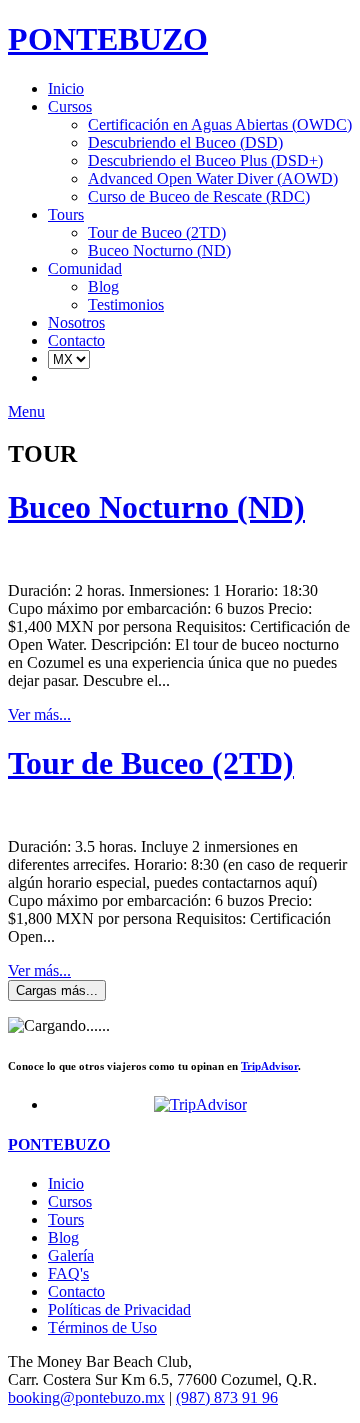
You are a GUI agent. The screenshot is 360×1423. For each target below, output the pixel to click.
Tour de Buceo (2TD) (157, 232)
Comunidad (85, 268)
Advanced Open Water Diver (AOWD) (213, 178)
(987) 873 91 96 (227, 1397)
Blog (103, 286)
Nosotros (76, 322)
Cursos (70, 106)
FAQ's (68, 1273)
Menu (26, 411)
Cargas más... (57, 990)
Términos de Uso (102, 1327)
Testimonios (126, 304)
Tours (66, 214)
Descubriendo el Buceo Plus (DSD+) (205, 160)
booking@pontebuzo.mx (86, 1397)
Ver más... (39, 714)
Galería (71, 1255)
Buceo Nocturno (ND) (159, 250)
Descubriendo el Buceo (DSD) (185, 142)
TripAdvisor (269, 1066)
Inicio (66, 88)
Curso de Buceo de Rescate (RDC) (199, 196)
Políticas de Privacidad (119, 1309)
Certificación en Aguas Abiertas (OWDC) (220, 124)
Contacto (76, 340)
